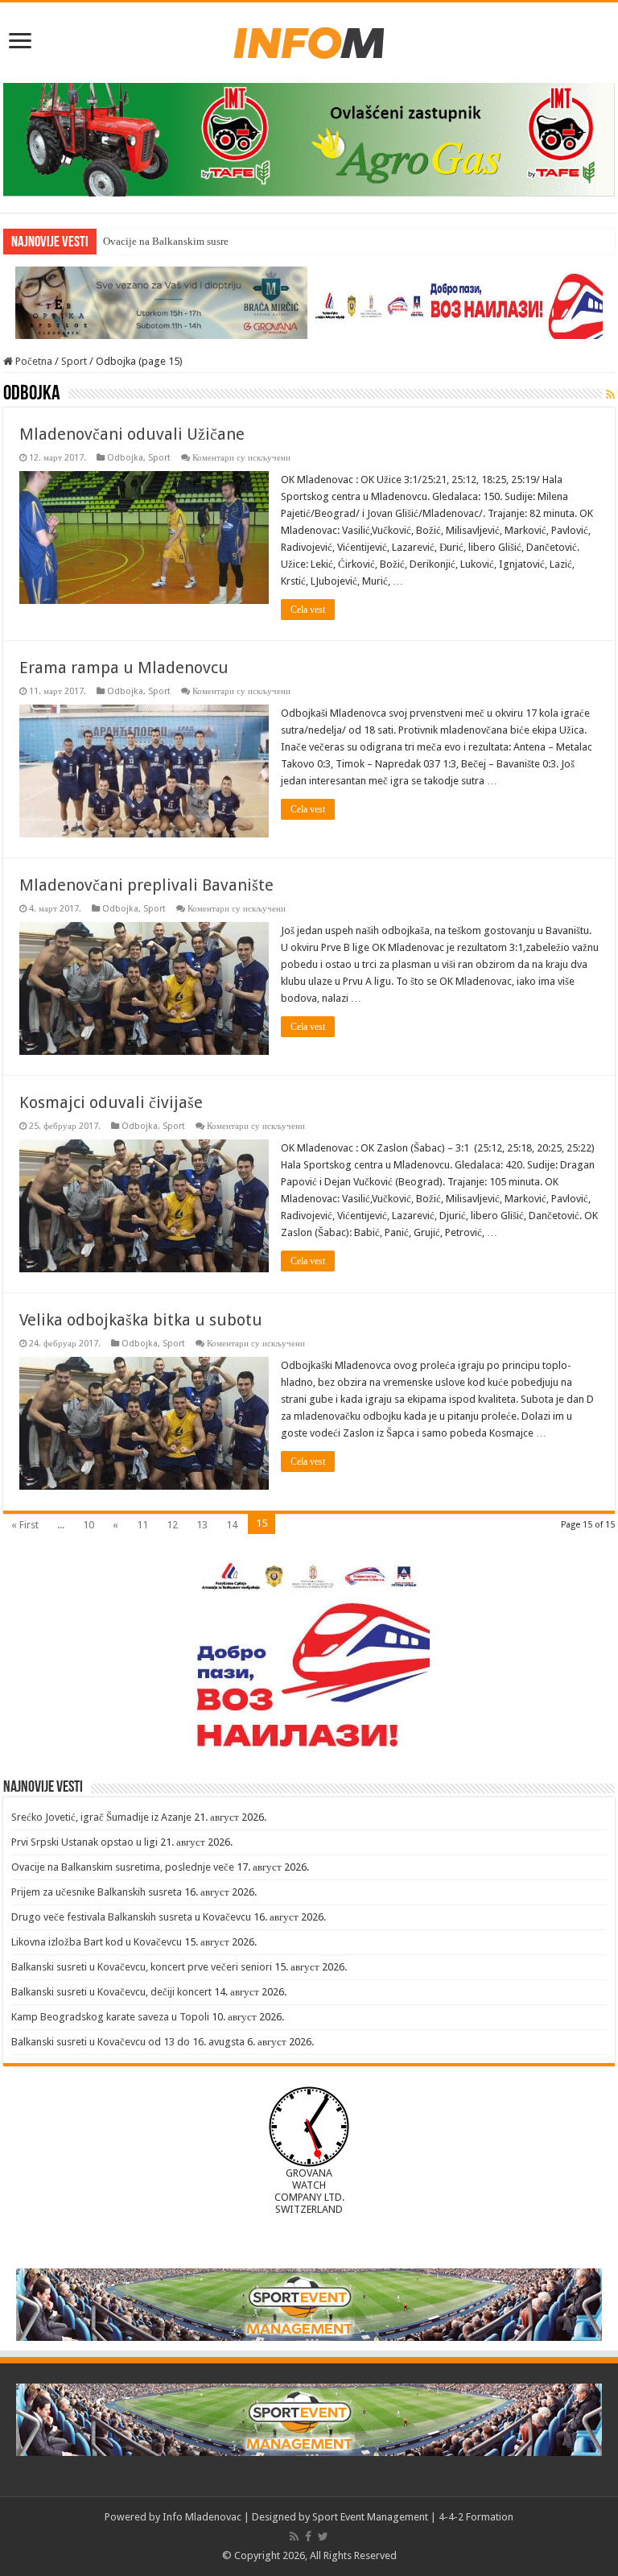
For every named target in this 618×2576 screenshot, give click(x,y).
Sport (74, 361)
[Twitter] (323, 2537)
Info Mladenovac (202, 2517)
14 (232, 1525)
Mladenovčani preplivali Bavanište (146, 885)
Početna (33, 361)
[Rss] (294, 2537)
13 (202, 1525)
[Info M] (309, 39)
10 (89, 1525)
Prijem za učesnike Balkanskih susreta (97, 1892)
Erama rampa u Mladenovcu (124, 668)
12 (172, 1525)
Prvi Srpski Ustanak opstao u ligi (84, 1842)
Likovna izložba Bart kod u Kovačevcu (97, 1942)
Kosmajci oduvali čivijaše (111, 1102)
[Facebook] (308, 2537)
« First (25, 1525)
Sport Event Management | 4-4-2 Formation (413, 2517)
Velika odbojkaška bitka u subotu (141, 1320)
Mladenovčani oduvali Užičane (132, 434)
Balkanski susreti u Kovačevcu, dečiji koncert (111, 1992)
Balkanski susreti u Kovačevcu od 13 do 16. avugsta (128, 2042)
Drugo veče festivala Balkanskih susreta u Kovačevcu (131, 1917)
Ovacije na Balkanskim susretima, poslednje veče (210, 241)
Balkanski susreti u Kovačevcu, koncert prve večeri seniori (142, 1967)
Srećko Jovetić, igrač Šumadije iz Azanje (101, 1817)
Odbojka (125, 458)
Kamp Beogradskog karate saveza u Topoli (110, 2017)
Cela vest (308, 610)
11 (142, 1525)
